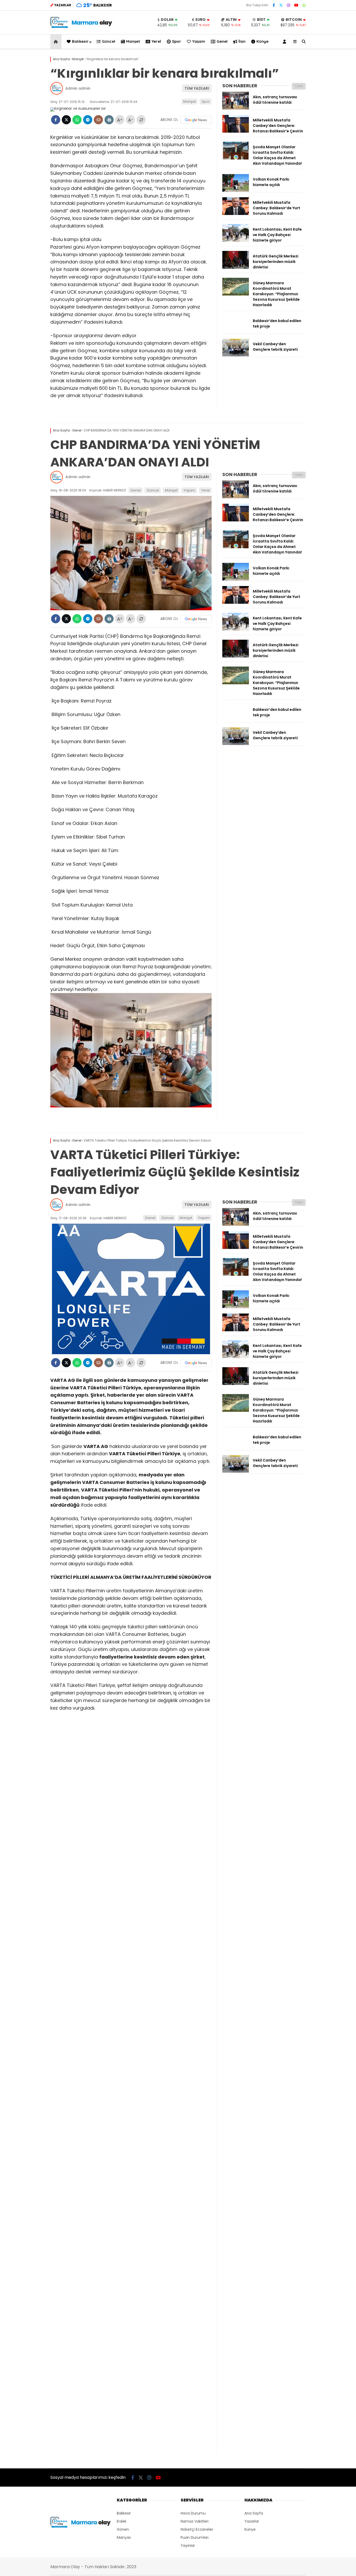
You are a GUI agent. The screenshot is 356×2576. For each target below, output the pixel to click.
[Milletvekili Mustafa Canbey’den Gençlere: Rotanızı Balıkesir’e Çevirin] (236, 131)
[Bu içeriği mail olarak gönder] (98, 120)
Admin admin (78, 88)
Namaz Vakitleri (195, 2521)
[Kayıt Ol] (285, 42)
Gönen (123, 2529)
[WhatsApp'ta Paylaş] (77, 120)
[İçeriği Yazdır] (109, 120)
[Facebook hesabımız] (274, 5)
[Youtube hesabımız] (296, 5)
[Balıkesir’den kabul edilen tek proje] (236, 332)
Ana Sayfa (254, 2513)
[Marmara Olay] (82, 27)
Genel (222, 41)
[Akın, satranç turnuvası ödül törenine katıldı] (236, 108)
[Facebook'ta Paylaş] (56, 120)
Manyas (124, 2537)
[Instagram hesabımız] (289, 5)
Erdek (122, 2521)
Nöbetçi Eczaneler (197, 2529)
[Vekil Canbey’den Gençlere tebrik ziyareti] (236, 355)
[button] (57, 42)
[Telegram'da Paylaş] (88, 120)
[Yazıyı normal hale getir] (141, 120)
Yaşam (199, 41)
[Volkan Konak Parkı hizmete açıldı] (236, 190)
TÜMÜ (299, 86)
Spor (177, 41)
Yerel (156, 41)
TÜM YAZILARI (197, 88)
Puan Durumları (195, 2537)
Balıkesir (80, 41)
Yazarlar (252, 2521)
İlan (242, 41)
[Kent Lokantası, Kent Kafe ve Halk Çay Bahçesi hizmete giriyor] (236, 241)
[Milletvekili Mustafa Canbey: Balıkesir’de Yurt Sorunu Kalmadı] (236, 214)
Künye (262, 41)
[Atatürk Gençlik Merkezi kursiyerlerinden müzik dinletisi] (236, 267)
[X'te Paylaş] (66, 120)
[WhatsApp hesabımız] (304, 5)
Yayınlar (188, 2546)
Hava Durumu (193, 2513)
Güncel (109, 41)
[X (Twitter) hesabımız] (281, 5)
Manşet (133, 41)
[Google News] (196, 120)
